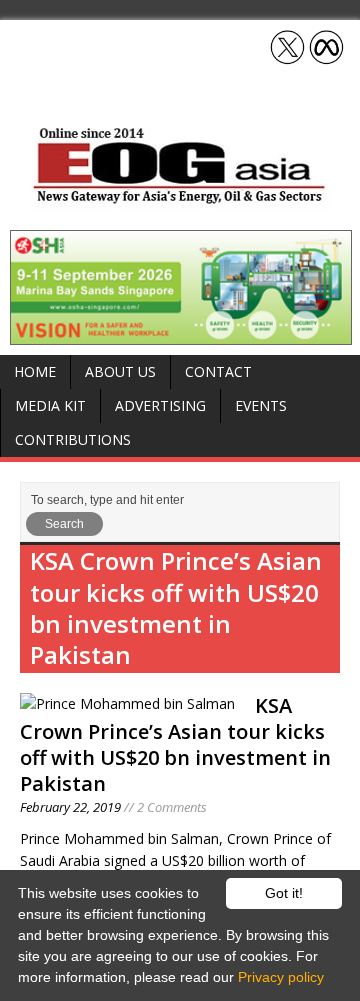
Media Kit (50, 405)
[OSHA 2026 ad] (181, 333)
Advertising (160, 405)
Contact (218, 371)
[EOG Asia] (180, 198)
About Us (120, 371)
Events (261, 405)
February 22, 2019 (70, 807)
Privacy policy (281, 977)
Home (35, 371)
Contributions (73, 439)
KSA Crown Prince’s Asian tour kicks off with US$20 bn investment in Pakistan (175, 744)
